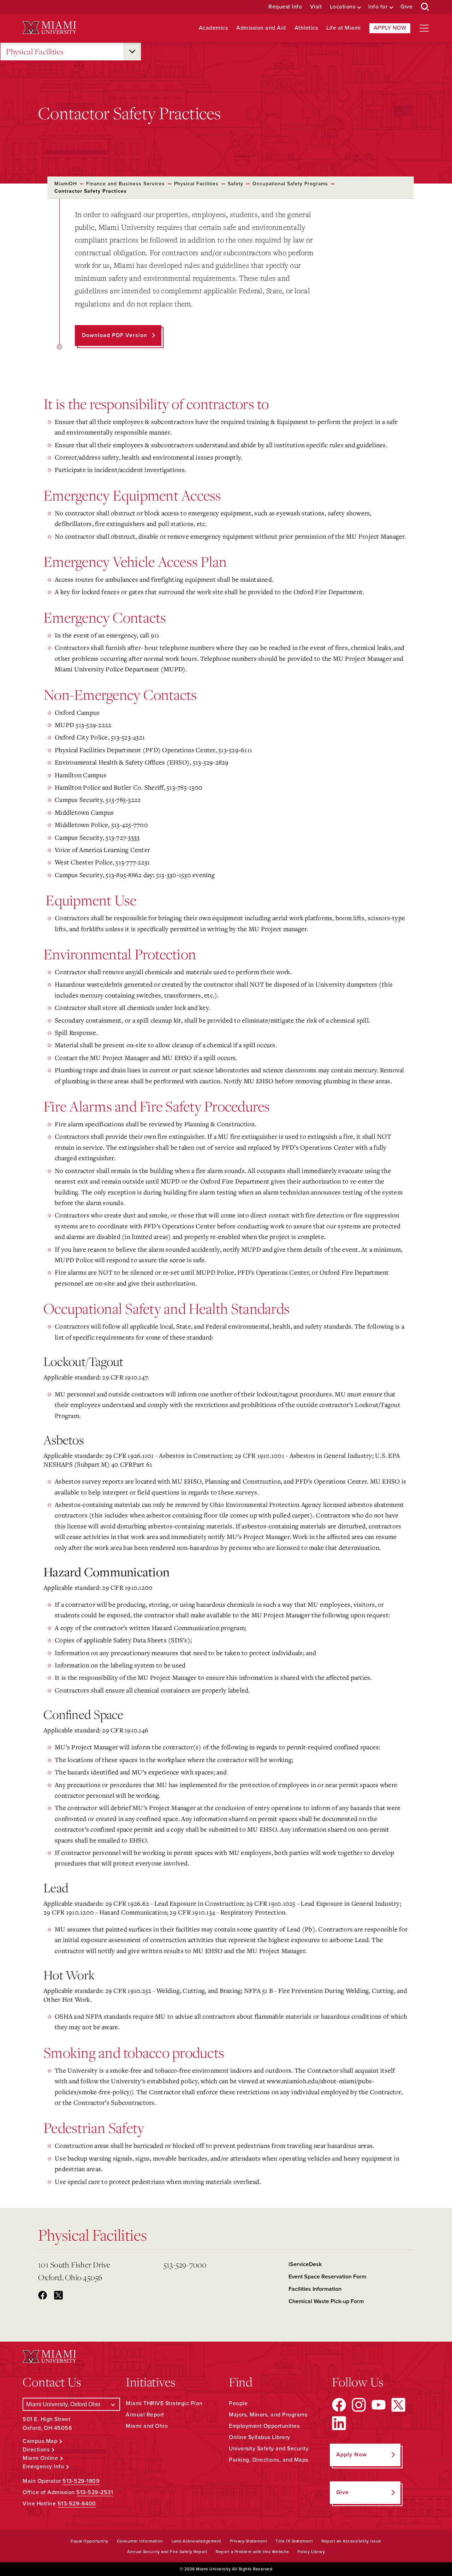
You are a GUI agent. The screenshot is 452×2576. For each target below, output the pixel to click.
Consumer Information (140, 2541)
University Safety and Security (269, 2449)
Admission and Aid (261, 28)
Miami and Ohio (147, 2426)
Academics (213, 28)
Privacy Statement (249, 2541)
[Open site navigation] (424, 28)
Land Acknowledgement (197, 2541)
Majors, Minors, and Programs (268, 2415)
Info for (378, 7)
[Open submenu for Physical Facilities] (132, 52)
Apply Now (390, 28)
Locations (343, 7)
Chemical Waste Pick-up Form (326, 2301)
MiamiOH (66, 184)
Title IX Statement (294, 2541)
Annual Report (145, 2415)
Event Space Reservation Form (327, 2277)
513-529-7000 (185, 2265)
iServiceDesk (305, 2264)
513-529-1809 (81, 2481)
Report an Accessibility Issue (351, 2541)
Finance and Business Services (126, 184)
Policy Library (311, 2552)
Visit (316, 7)
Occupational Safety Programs (290, 184)
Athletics (306, 28)
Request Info (285, 7)
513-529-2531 (95, 2492)
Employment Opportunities (264, 2426)
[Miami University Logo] (49, 28)
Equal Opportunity (90, 2541)
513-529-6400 (77, 2504)
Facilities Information (315, 2289)
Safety (236, 184)
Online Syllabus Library (260, 2437)
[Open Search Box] (425, 7)
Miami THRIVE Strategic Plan (164, 2403)
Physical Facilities (35, 51)
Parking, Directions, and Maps (269, 2460)
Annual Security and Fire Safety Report (167, 2552)
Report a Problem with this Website (252, 2552)
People (238, 2403)
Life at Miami (344, 28)
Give (406, 7)
